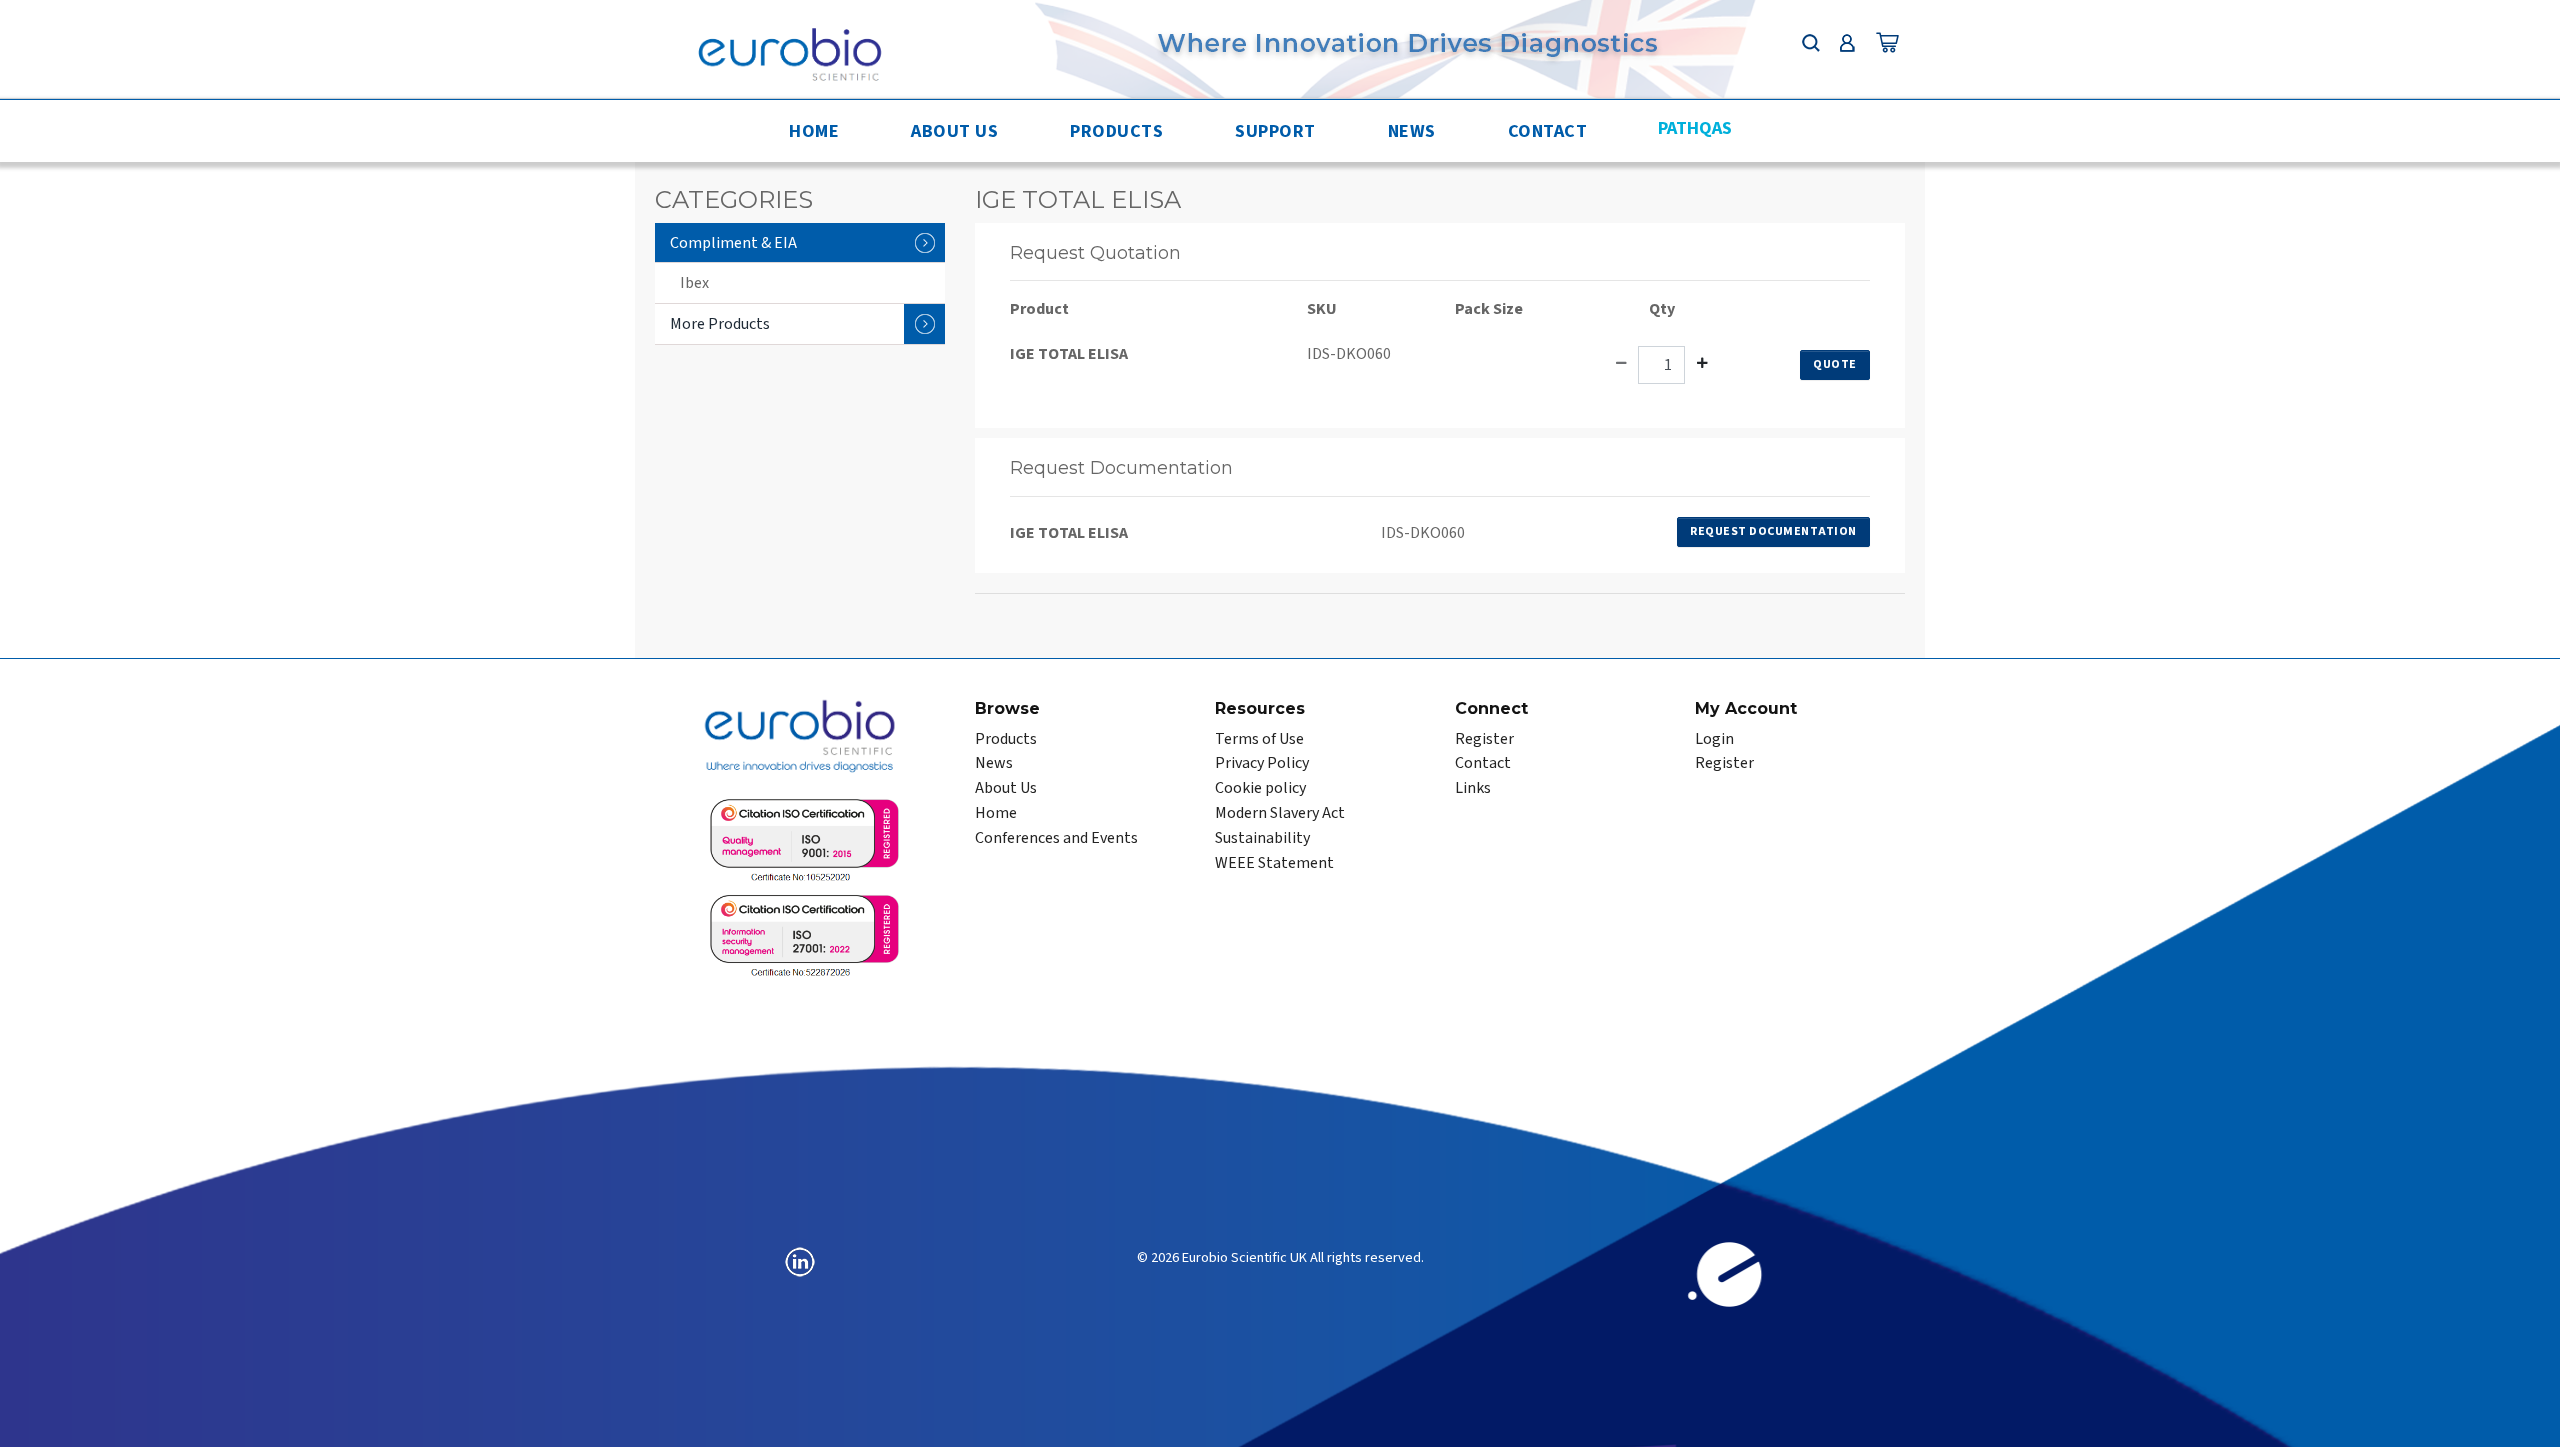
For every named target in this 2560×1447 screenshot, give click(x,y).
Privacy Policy (1262, 763)
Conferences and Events (1056, 838)
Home (814, 131)
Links (1473, 788)
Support (1275, 131)
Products (1116, 131)
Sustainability (1262, 838)
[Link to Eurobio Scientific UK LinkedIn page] (800, 1261)
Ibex (694, 283)
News (1412, 131)
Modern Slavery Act (1280, 813)
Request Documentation (1773, 531)
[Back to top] (2525, 1412)
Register (1484, 739)
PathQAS (1695, 128)
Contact (1548, 131)
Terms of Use (1259, 739)
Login (1714, 739)
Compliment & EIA (733, 243)
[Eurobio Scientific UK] (789, 52)
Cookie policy (1260, 788)
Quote (1835, 364)
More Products (720, 324)
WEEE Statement (1274, 863)
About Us (954, 131)
